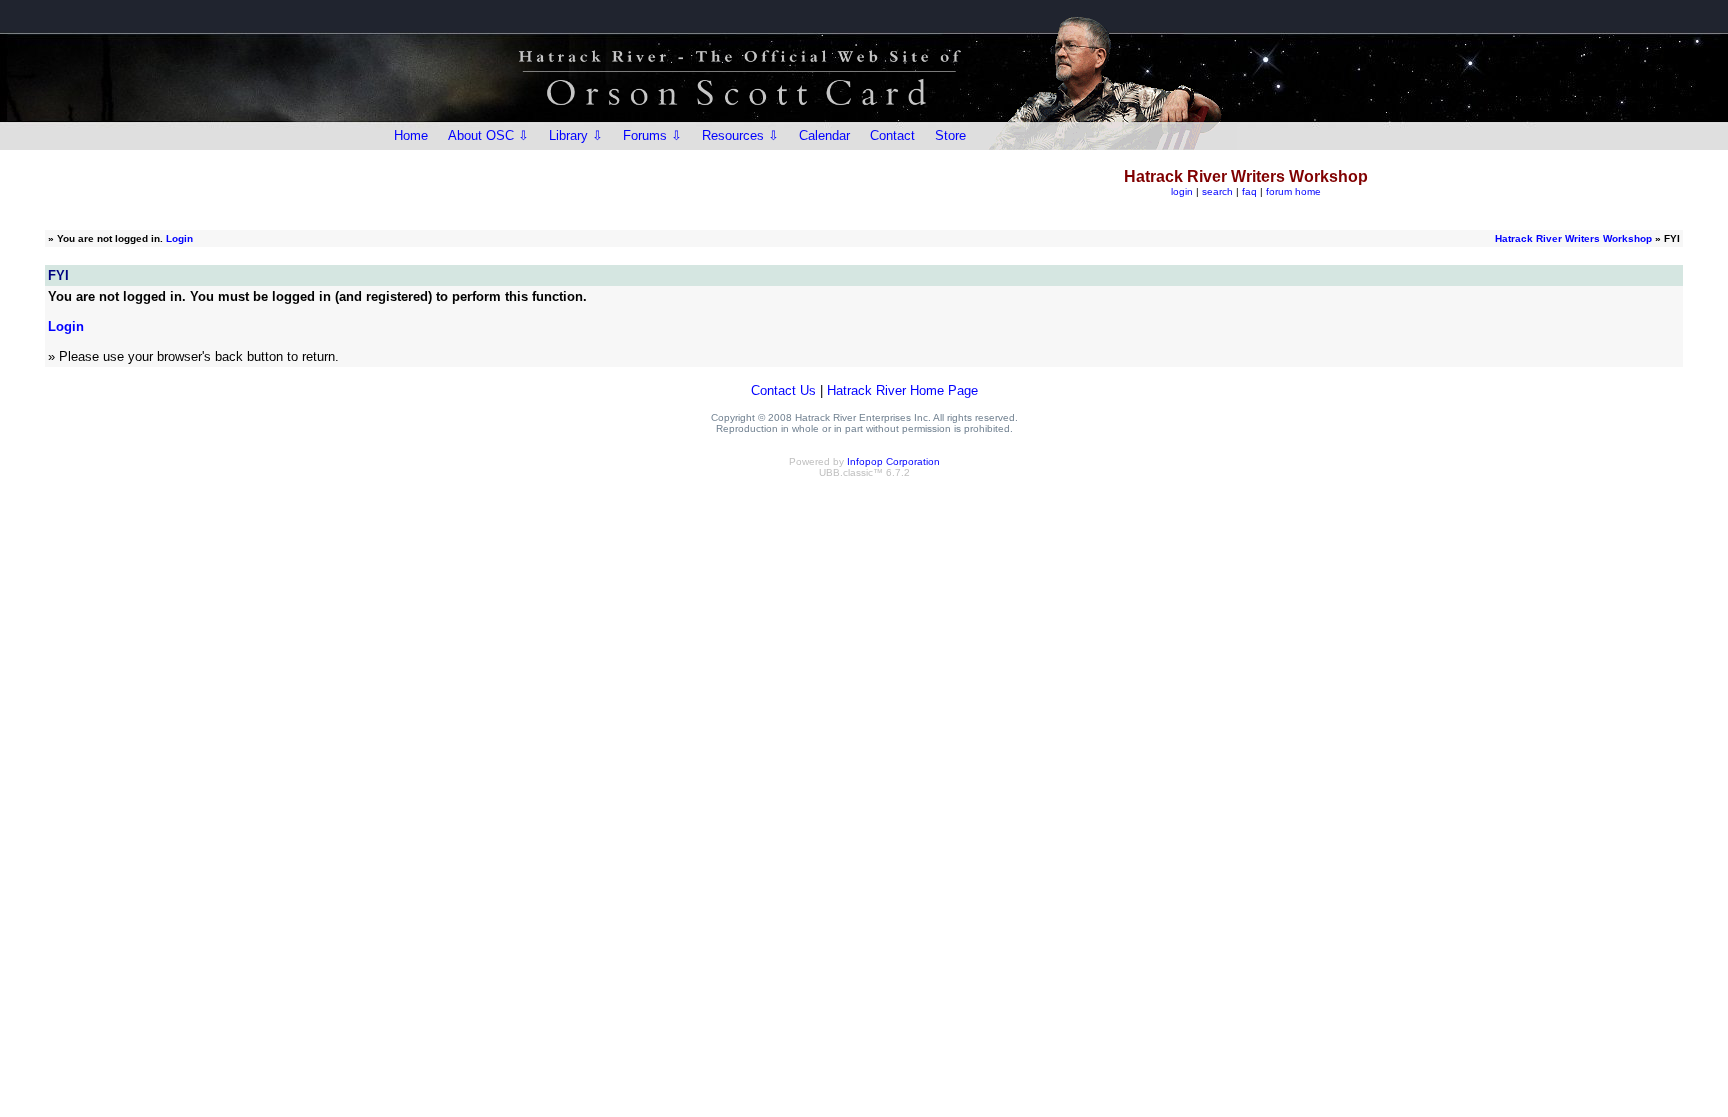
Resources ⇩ (740, 135)
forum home (1293, 191)
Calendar (824, 135)
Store (950, 135)
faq (1249, 191)
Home (411, 135)
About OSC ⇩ (488, 135)
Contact (892, 135)
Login (179, 238)
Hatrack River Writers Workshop (1573, 238)
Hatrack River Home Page (902, 390)
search (1217, 191)
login (1182, 191)
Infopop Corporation (893, 461)
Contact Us (783, 390)
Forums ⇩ (652, 135)
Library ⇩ (576, 135)
